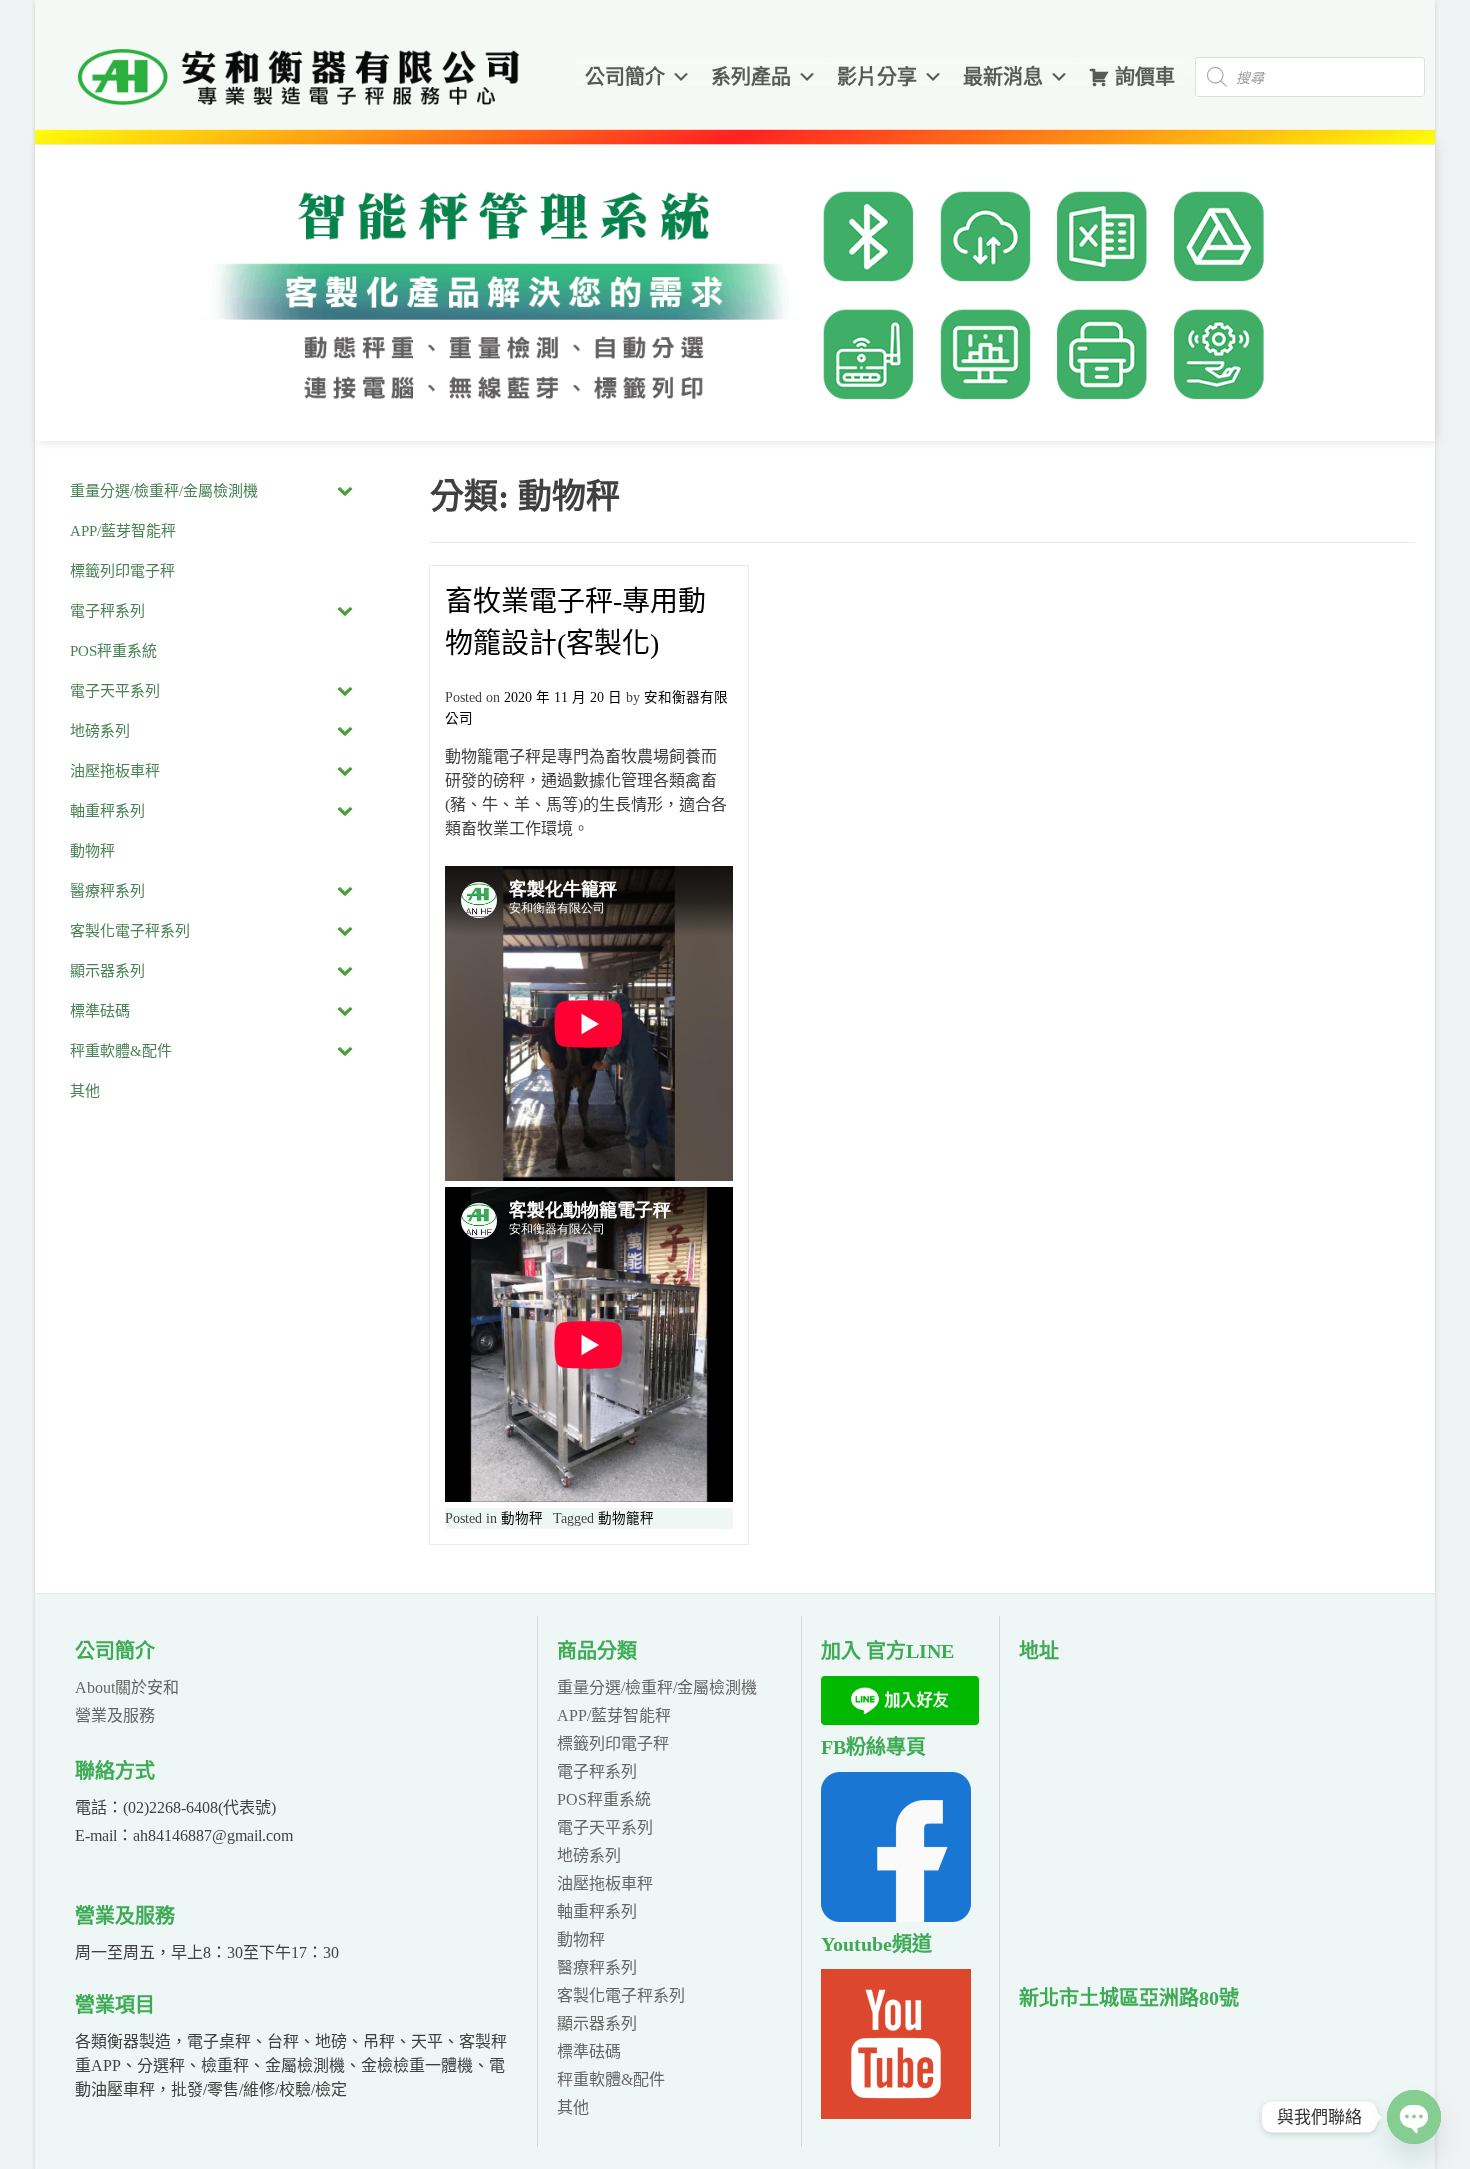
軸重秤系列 (597, 1911)
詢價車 (1145, 77)
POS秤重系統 (604, 1799)
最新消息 (1003, 77)
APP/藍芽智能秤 (614, 1715)
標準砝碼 (589, 2051)
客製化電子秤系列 (621, 1995)
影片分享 (877, 77)
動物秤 (522, 1518)
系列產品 (751, 77)
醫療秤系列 (597, 1967)
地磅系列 (589, 1855)
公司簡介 (625, 77)
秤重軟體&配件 (611, 2079)
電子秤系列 (597, 1771)
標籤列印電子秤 (613, 1743)
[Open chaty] (1414, 2117)
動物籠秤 (626, 1518)
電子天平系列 (605, 1827)
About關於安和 (127, 1687)
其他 (573, 2107)
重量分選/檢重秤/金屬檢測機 (657, 1687)
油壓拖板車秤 (605, 1883)
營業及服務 (115, 1715)
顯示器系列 (597, 2023)
